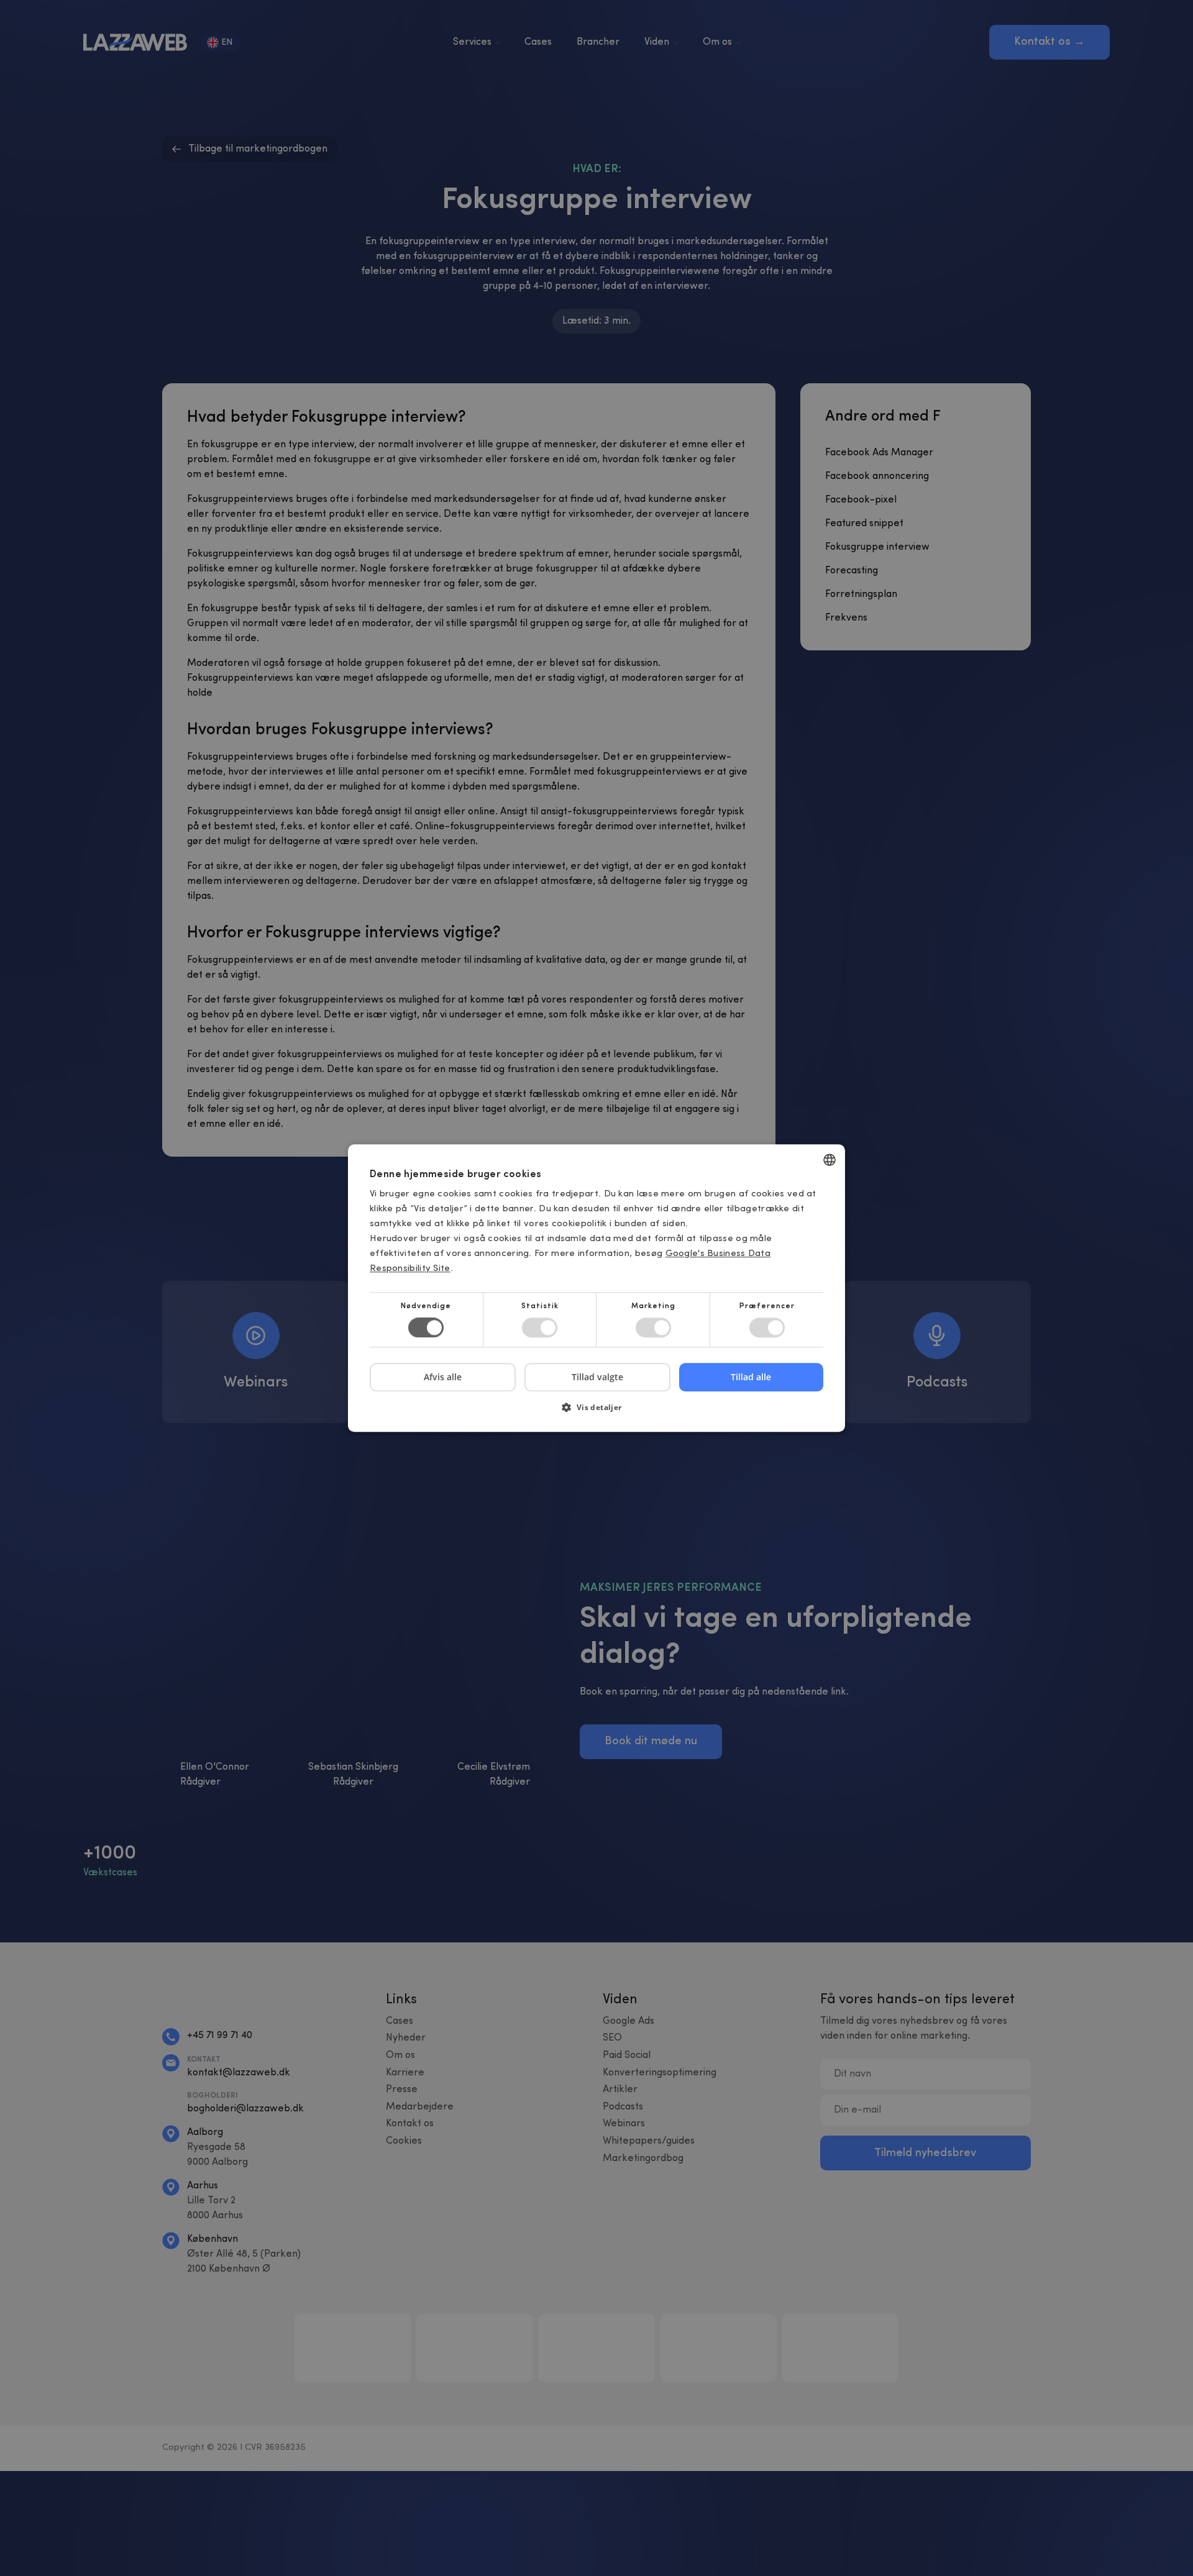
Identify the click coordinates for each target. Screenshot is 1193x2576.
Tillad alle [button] (751, 1377)
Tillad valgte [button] (597, 1377)
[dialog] (596, 1288)
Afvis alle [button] (443, 1377)
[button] (596, 1412)
